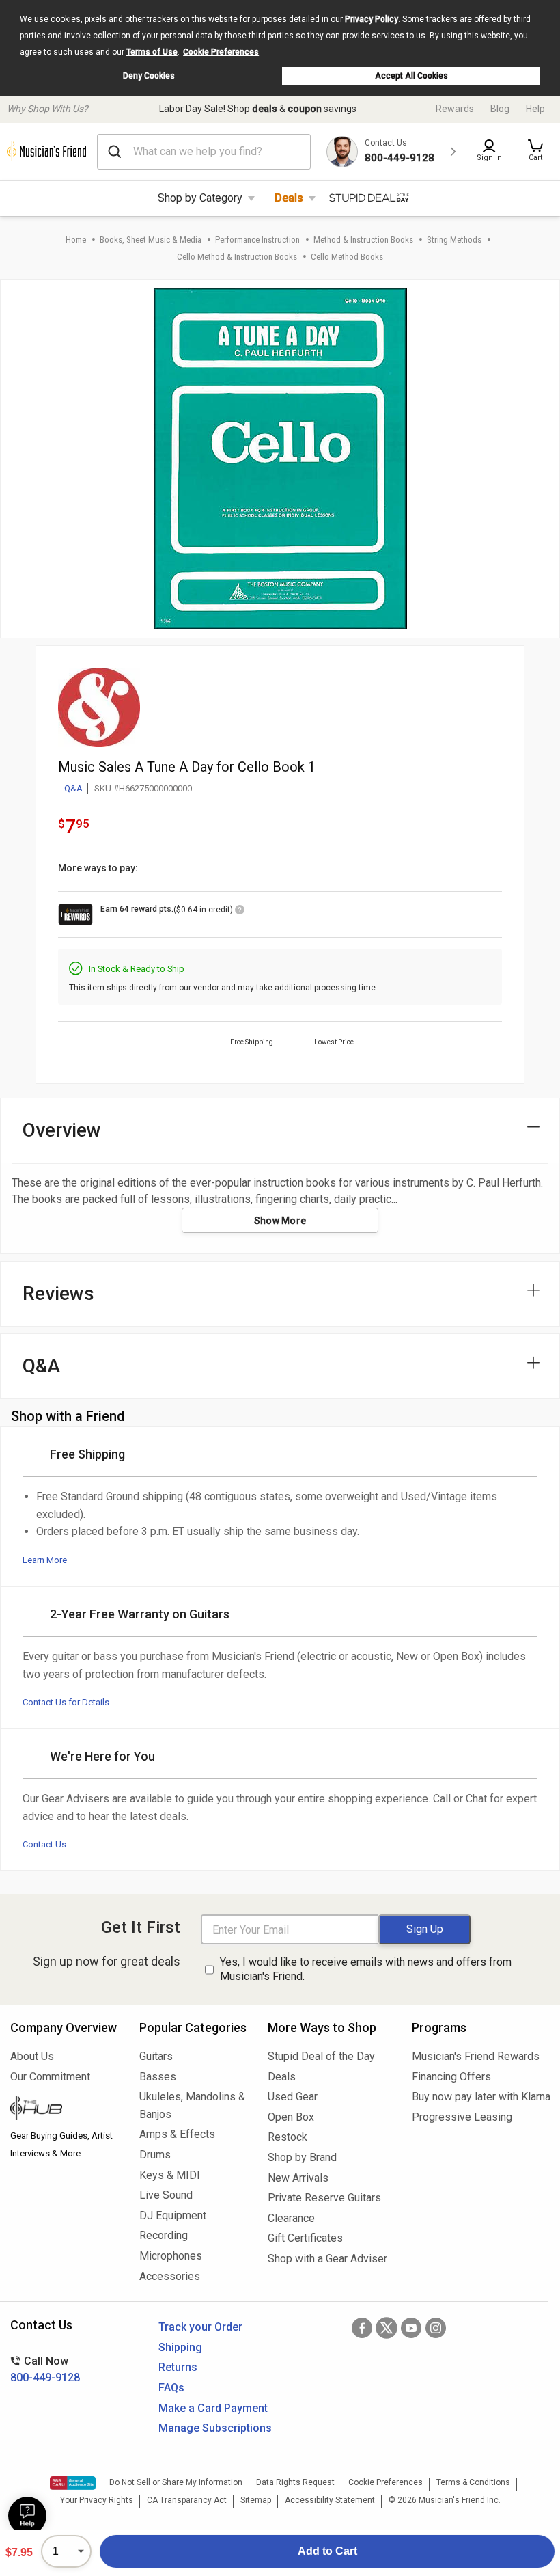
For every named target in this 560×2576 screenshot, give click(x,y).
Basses (158, 2077)
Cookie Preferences (221, 52)
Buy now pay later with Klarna (481, 2097)
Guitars (156, 2056)
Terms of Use (152, 52)
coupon (305, 109)
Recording (164, 2235)
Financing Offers (451, 2077)
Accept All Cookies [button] (411, 76)
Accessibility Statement (330, 2500)
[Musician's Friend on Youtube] (411, 2328)
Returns (178, 2367)
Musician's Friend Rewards (476, 2056)
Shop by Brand (302, 2157)
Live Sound (166, 2195)
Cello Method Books (347, 257)
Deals (289, 198)
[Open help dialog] (27, 2516)
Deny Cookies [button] (149, 76)
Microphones (171, 2256)
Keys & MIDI (170, 2175)
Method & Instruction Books (363, 240)
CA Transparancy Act (187, 2500)
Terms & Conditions (473, 2482)
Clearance (291, 2218)
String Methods (454, 240)
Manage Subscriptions (215, 2428)
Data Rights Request (295, 2482)
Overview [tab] (62, 1130)
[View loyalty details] (240, 912)
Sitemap (256, 2500)
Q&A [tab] (41, 1366)
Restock (288, 2137)
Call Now (45, 2369)
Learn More (45, 1560)
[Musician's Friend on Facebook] (362, 2328)
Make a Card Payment (213, 2408)
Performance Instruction (257, 240)
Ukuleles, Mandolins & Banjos (192, 2105)
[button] (535, 152)
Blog (500, 109)
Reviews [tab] (58, 1293)
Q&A (73, 788)
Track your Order (200, 2327)
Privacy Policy (372, 19)
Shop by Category (200, 198)
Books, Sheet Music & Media (151, 240)
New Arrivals (298, 2178)
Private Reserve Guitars (324, 2198)
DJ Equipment (173, 2215)
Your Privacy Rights (97, 2500)
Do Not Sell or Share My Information (176, 2482)
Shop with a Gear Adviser (327, 2259)
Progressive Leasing (462, 2117)
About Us (32, 2056)
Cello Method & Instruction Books (237, 257)
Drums (155, 2155)
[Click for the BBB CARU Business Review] (73, 2483)
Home (76, 240)
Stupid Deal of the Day (321, 2056)
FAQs (171, 2388)
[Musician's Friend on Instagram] (436, 2328)
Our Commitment (50, 2077)
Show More (280, 1221)
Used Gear (293, 2097)
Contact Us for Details (66, 1702)
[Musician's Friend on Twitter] (387, 2328)
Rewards (455, 109)
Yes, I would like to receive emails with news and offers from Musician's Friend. (366, 1969)
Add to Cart (327, 2551)
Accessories (170, 2276)
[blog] (65, 2110)
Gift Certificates (305, 2238)
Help (535, 109)
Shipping (180, 2347)
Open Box (291, 2117)
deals (265, 109)
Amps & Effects (177, 2134)
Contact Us (44, 1844)
